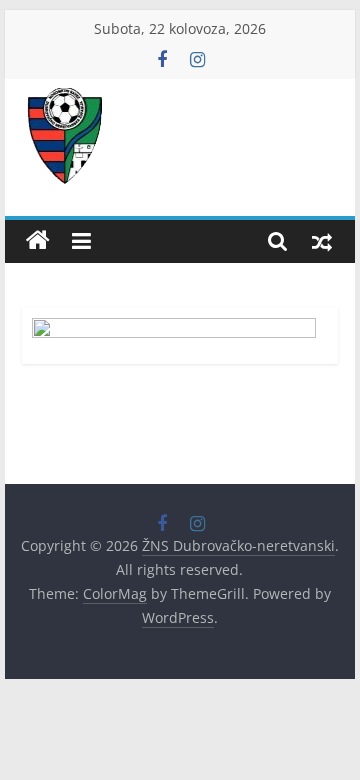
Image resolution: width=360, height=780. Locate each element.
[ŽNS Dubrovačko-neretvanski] (38, 241)
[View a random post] (322, 241)
